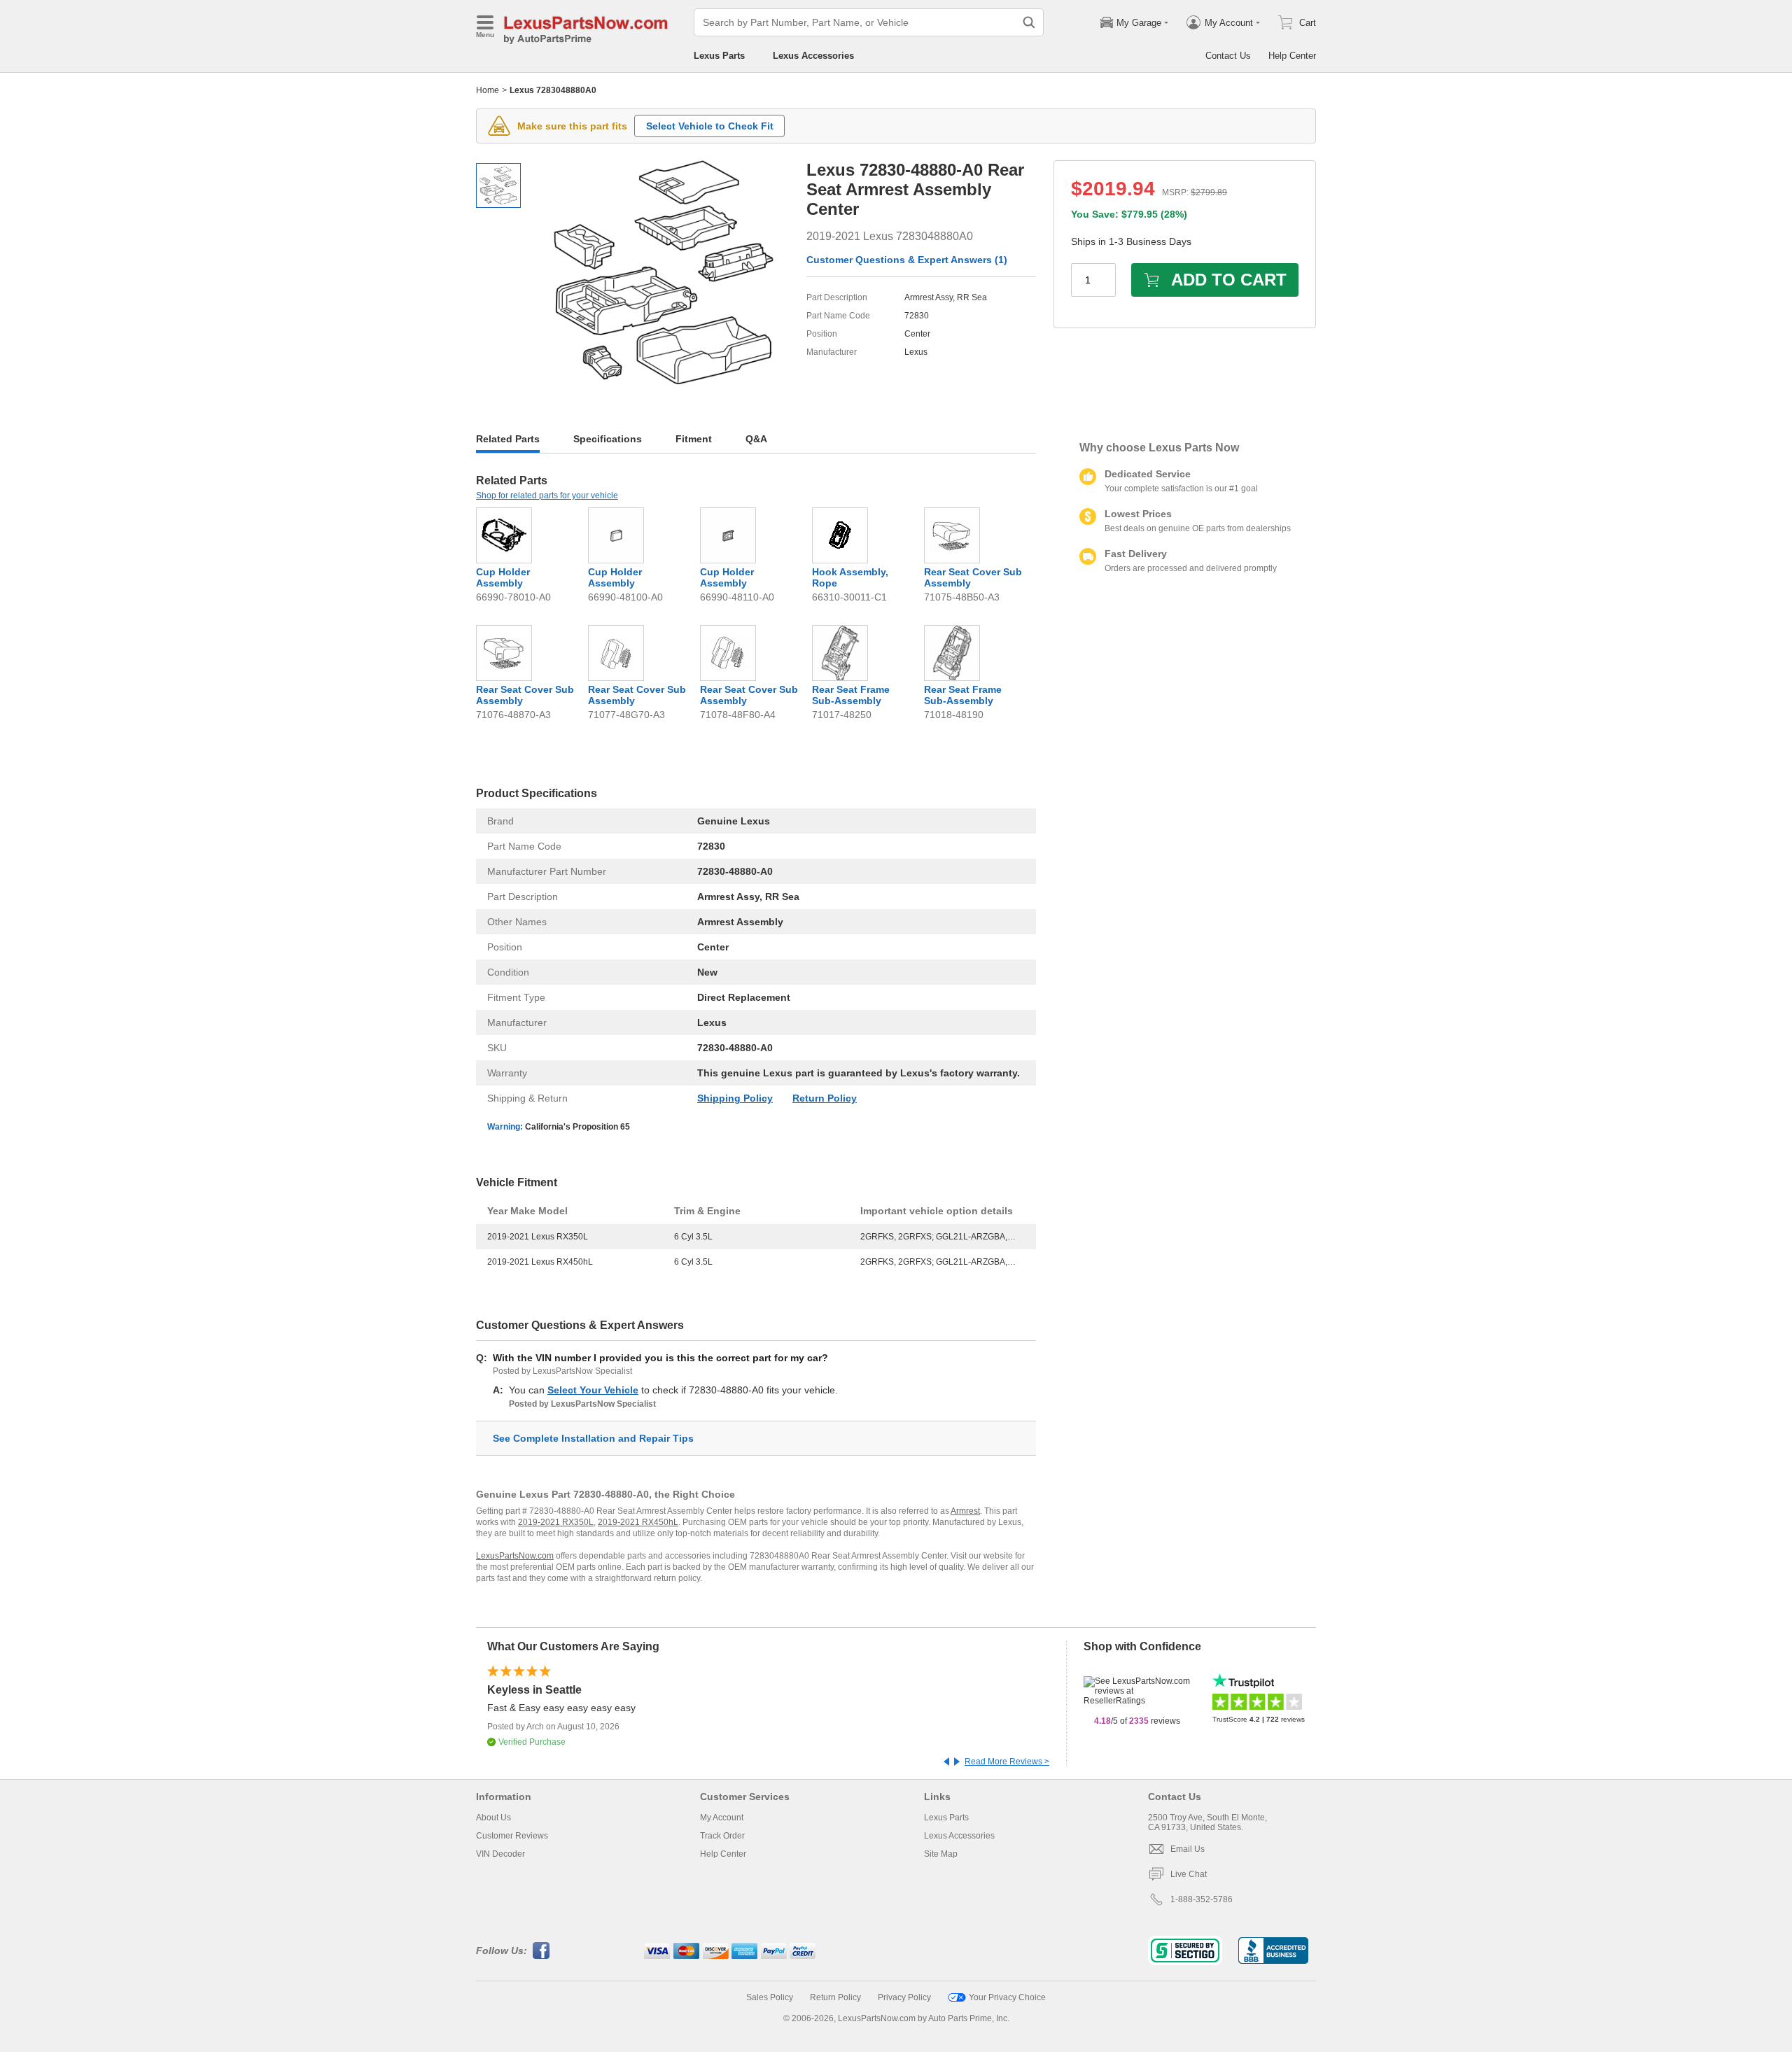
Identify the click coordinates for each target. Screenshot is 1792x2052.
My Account (722, 1818)
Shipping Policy (735, 1098)
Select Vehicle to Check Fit (710, 126)
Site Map (941, 1854)
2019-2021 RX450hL (638, 1522)
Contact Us (1228, 56)
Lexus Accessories (813, 56)
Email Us (1188, 1849)
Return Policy (825, 1098)
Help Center (1292, 56)
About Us (493, 1818)
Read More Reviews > (1007, 1762)
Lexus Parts (719, 56)
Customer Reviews (512, 1836)
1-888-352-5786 (1202, 1899)
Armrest (965, 1511)
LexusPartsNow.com (515, 1556)
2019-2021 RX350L (556, 1522)
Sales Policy (770, 1997)
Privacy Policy (904, 1997)
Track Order (722, 1836)
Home (488, 90)
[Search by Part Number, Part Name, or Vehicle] (1029, 22)
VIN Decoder (500, 1854)
